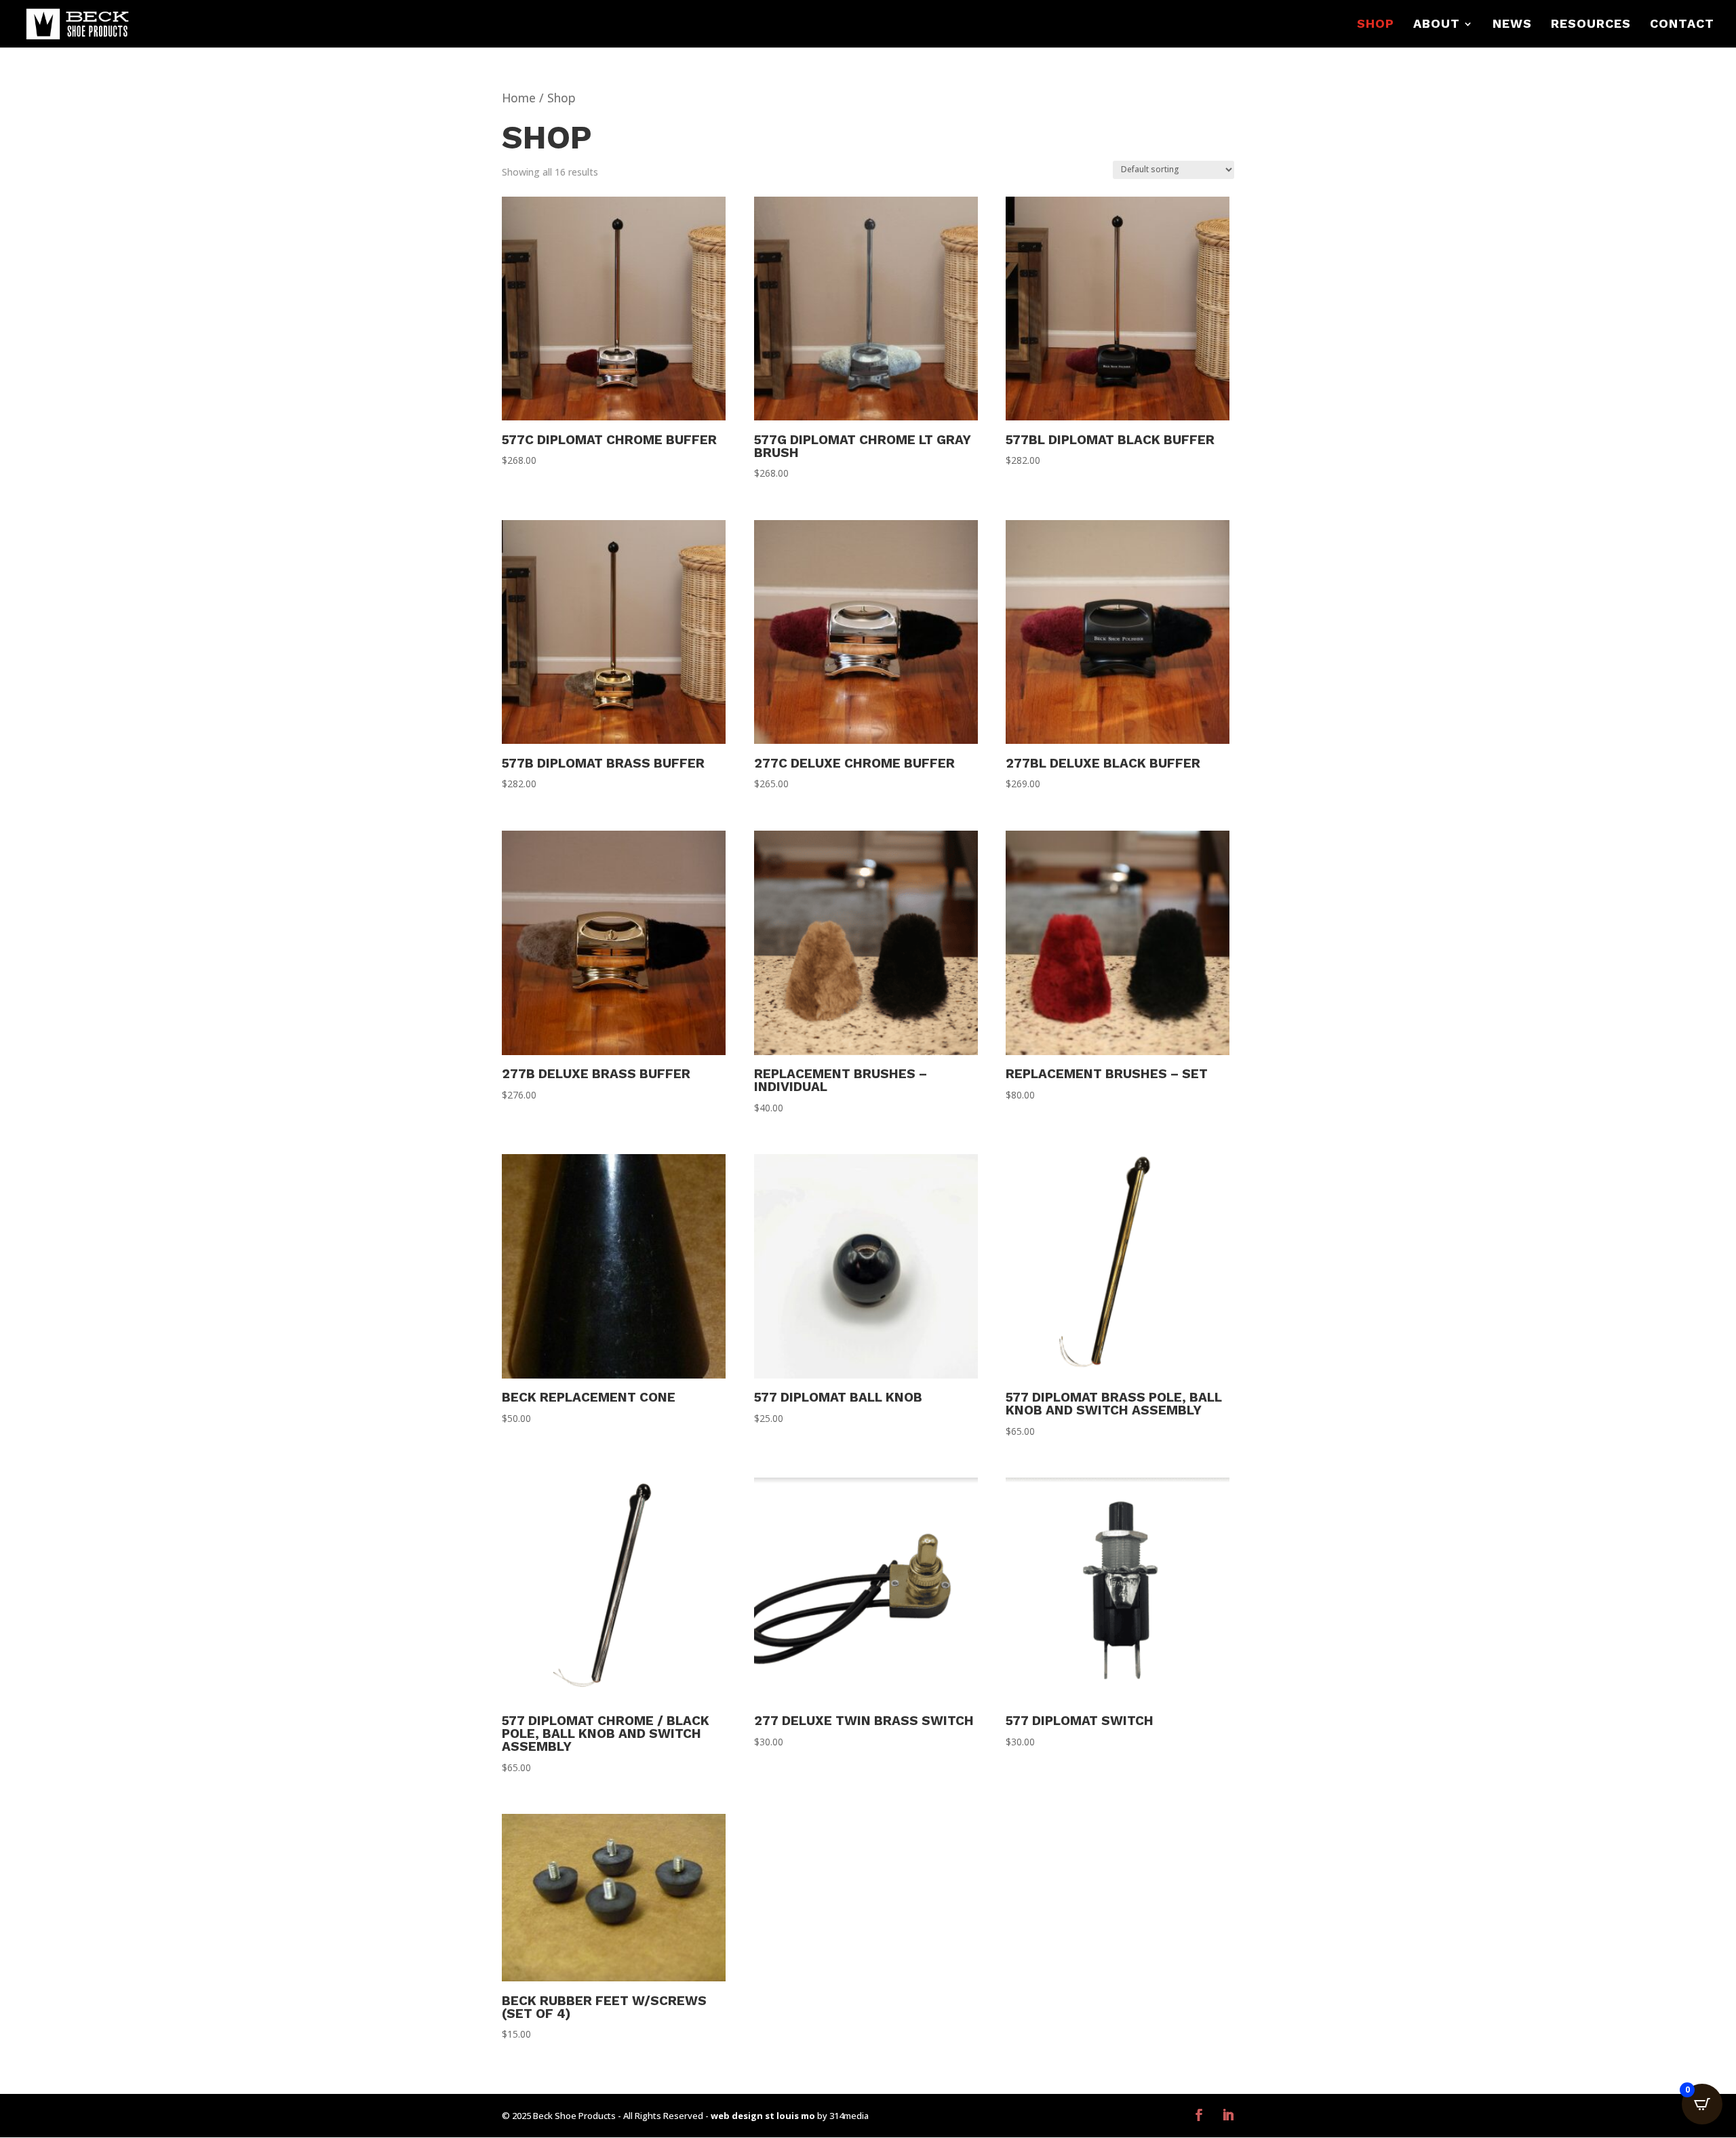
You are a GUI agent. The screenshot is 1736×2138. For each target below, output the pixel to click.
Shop (1376, 25)
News (1512, 25)
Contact (1682, 25)
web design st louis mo (763, 2116)
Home (519, 98)
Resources (1591, 25)
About (1437, 25)
